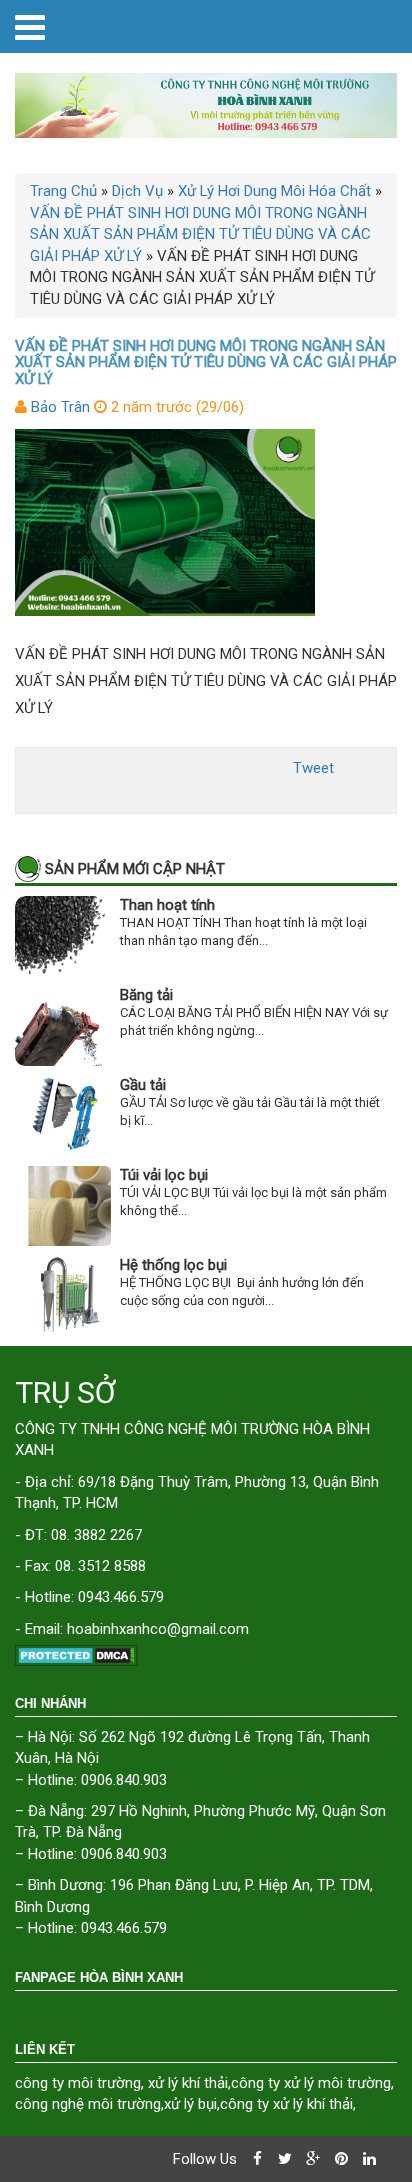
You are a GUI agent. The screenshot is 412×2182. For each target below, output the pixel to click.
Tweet (313, 768)
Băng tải (146, 995)
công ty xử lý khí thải (286, 2104)
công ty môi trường (78, 2083)
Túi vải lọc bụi (164, 1175)
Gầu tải (143, 1085)
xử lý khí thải (188, 2083)
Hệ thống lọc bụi (173, 1265)
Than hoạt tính (167, 905)
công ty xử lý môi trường (311, 2083)
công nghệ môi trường (88, 2104)
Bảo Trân (60, 407)
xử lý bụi (190, 2104)
